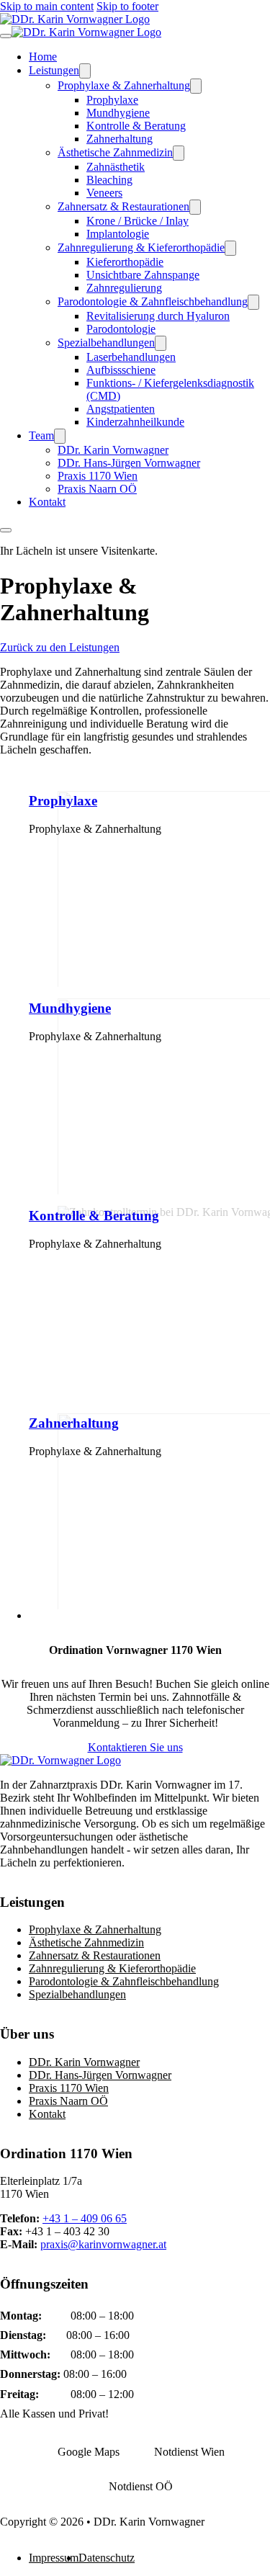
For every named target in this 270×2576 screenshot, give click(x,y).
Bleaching (109, 180)
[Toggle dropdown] (85, 71)
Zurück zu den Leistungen (60, 647)
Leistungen (54, 70)
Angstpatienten (121, 409)
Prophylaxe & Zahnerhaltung (124, 85)
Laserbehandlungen (131, 357)
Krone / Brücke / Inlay (138, 221)
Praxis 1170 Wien (98, 476)
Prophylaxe (112, 100)
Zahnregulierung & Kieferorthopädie (141, 247)
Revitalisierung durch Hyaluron (158, 316)
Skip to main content (47, 6)
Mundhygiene (118, 113)
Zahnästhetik (116, 167)
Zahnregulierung (124, 288)
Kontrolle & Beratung (136, 126)
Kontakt (47, 502)
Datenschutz (107, 2558)
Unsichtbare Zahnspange (143, 275)
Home (43, 57)
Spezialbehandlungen (106, 343)
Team (41, 435)
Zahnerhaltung (120, 139)
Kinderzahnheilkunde (135, 422)
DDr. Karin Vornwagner (113, 450)
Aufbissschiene (121, 370)
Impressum (54, 2558)
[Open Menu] (6, 530)
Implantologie (118, 234)
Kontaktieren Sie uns (135, 1747)
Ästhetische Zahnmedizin (115, 152)
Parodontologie (121, 329)
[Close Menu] (6, 36)
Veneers (104, 193)
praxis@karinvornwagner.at (103, 2244)
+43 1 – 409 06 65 (85, 2218)
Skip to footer (127, 6)
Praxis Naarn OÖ (97, 489)
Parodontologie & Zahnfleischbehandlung (153, 301)
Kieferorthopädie (125, 262)
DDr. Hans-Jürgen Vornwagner (129, 463)
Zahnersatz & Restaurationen (123, 206)
